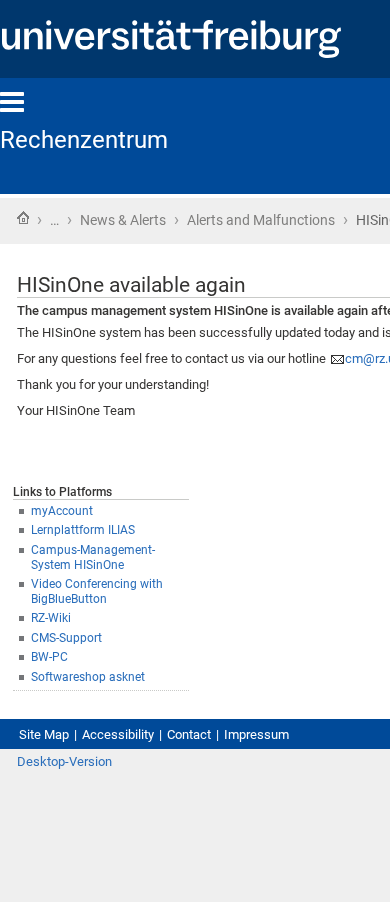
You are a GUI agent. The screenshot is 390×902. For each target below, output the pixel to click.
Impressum (256, 734)
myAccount (62, 511)
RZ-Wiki (51, 618)
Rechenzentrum (84, 140)
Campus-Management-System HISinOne (93, 557)
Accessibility (118, 734)
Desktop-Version (64, 761)
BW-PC (49, 657)
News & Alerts (123, 220)
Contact (189, 734)
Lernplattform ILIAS (83, 530)
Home (23, 218)
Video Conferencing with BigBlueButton (97, 591)
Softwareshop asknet (88, 677)
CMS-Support (66, 638)
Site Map (44, 734)
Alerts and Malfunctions (261, 220)
